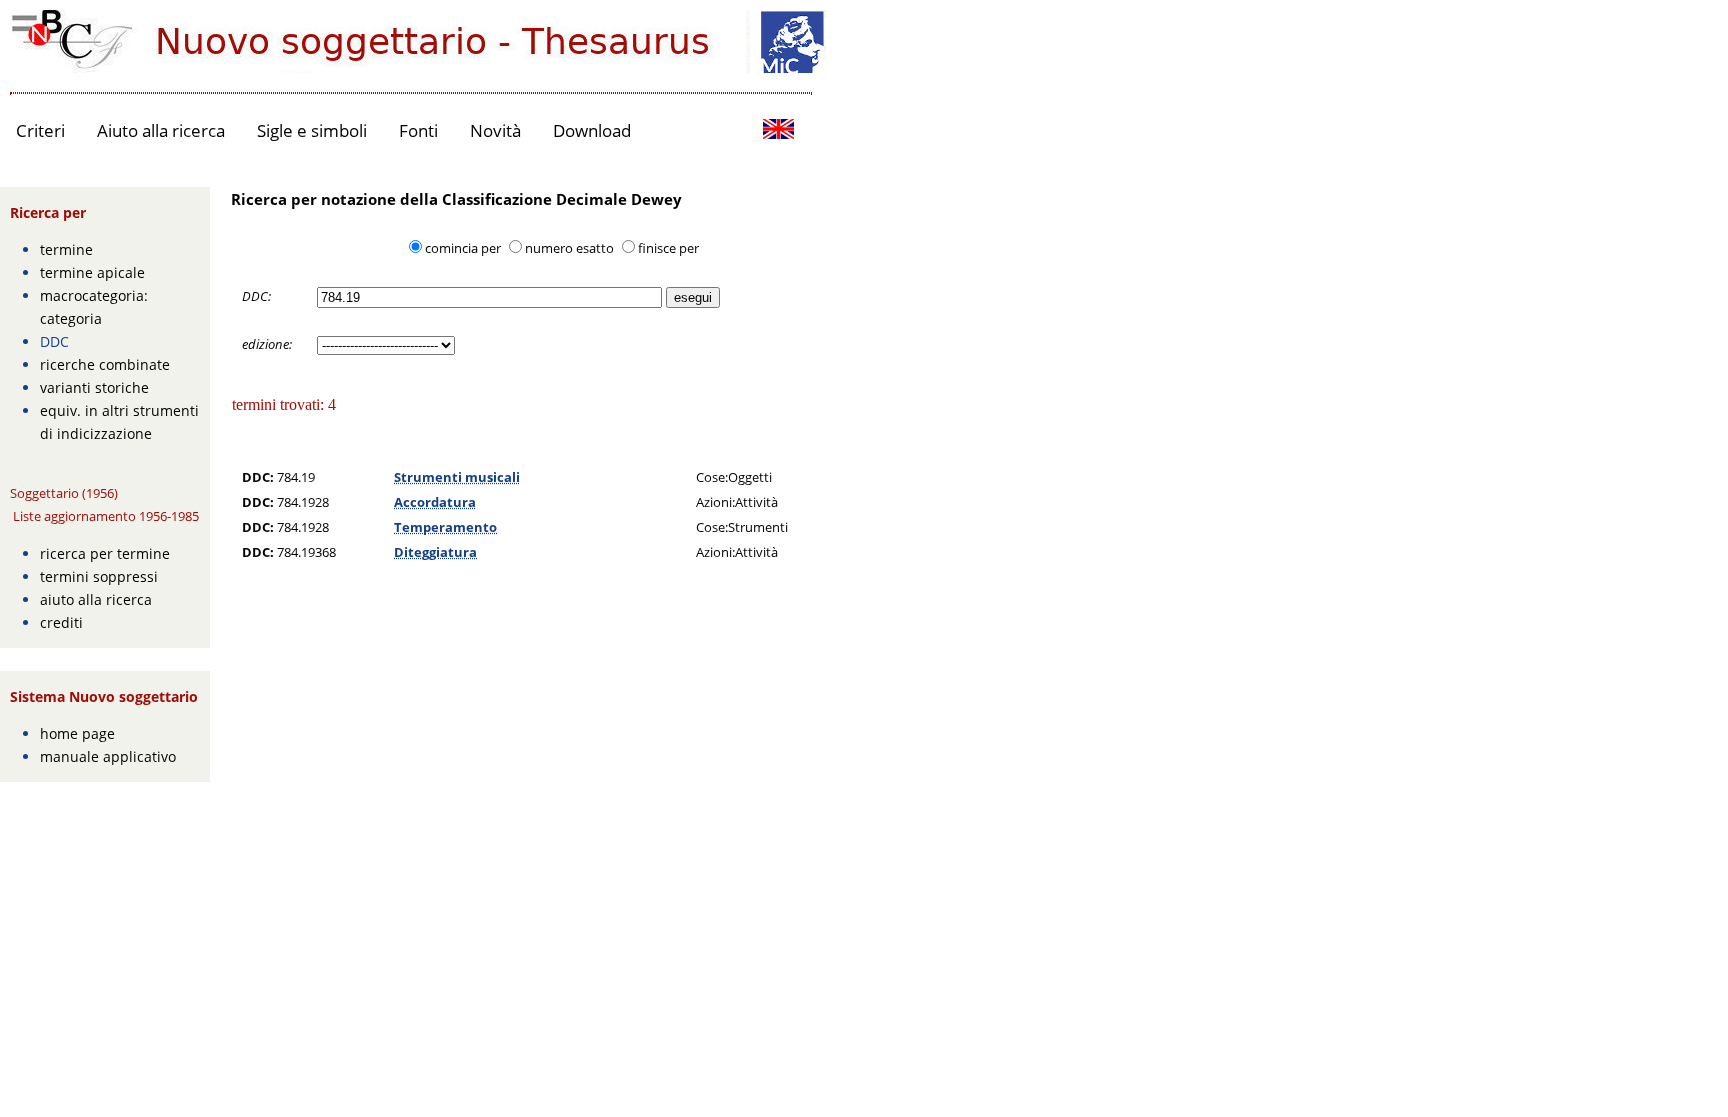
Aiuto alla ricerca (161, 130)
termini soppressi (99, 576)
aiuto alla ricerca (96, 599)
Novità (495, 130)
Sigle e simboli (312, 130)
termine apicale (92, 272)
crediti (61, 622)
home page (77, 733)
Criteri (40, 130)
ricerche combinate (105, 364)
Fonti (418, 130)
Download (592, 130)
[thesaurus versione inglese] (778, 131)
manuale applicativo (108, 756)
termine (66, 249)
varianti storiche (94, 387)
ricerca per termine (105, 553)
